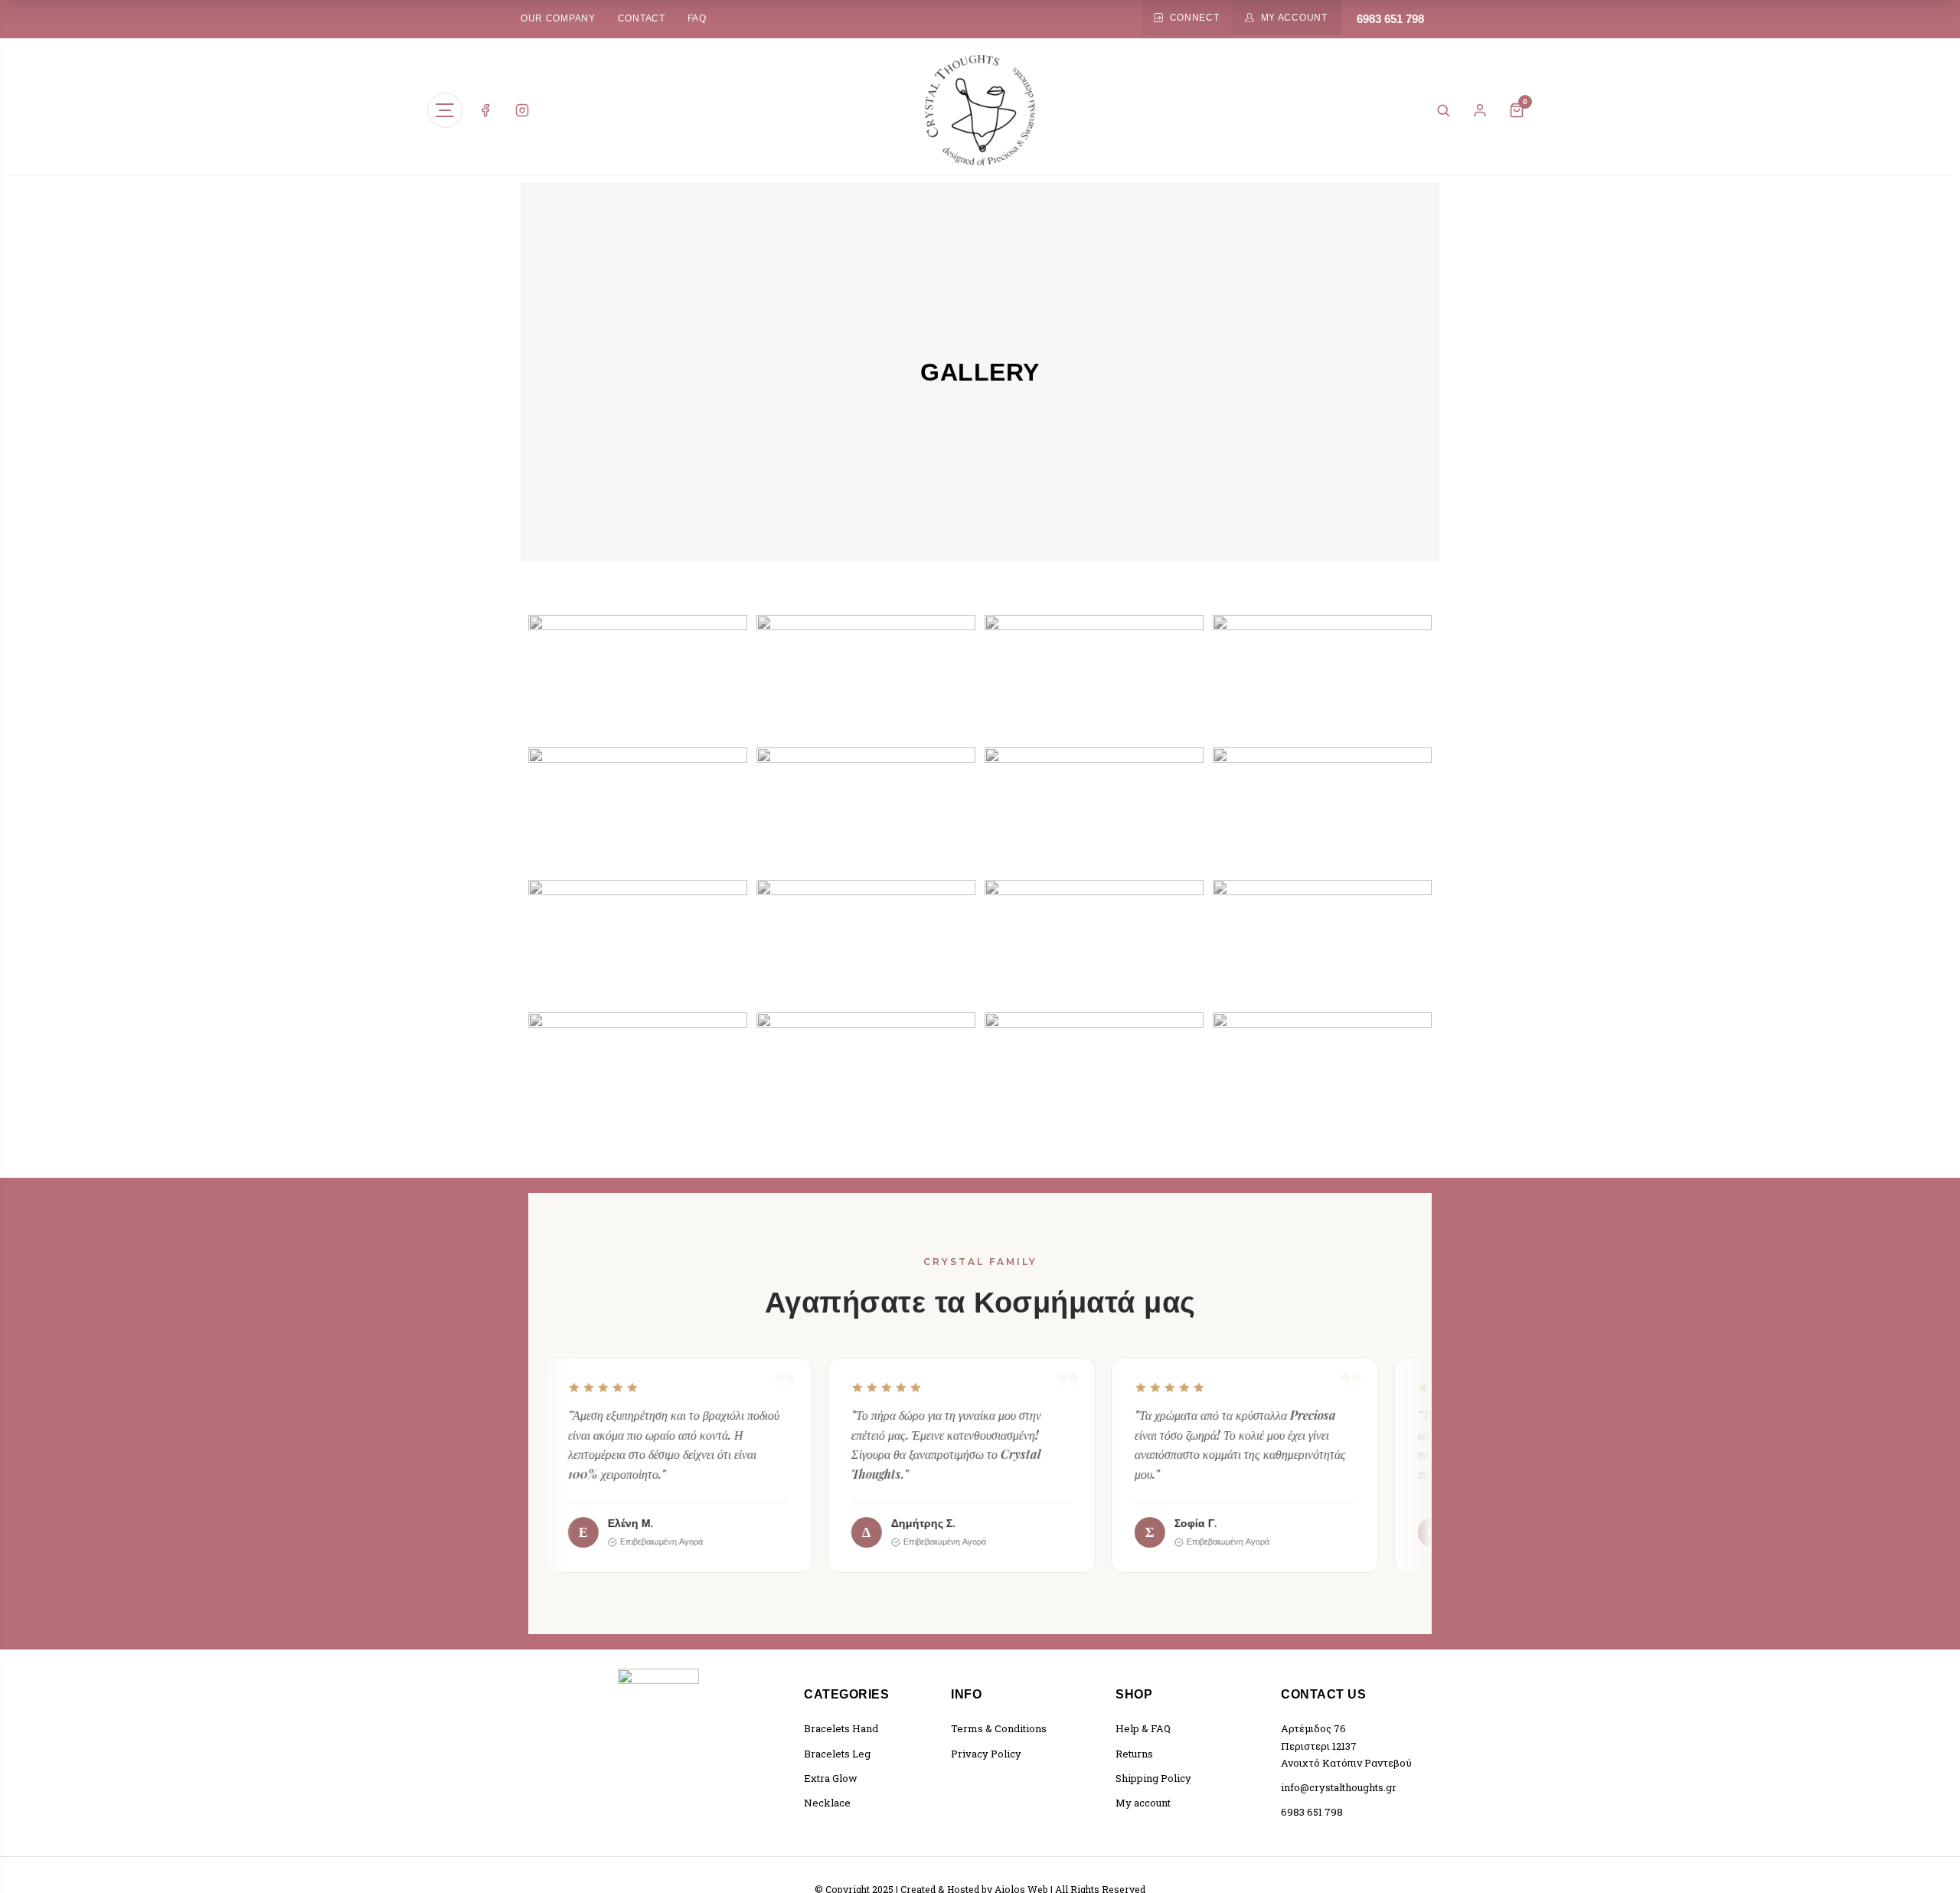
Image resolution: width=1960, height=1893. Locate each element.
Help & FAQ (1143, 1728)
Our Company (558, 18)
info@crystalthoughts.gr (1339, 1787)
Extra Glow (831, 1778)
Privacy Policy (986, 1754)
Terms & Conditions (999, 1728)
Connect (1195, 18)
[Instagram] (522, 110)
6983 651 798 (1390, 19)
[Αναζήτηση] (1443, 110)
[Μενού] (445, 110)
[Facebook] (485, 110)
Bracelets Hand (841, 1728)
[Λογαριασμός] (1480, 110)
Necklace (827, 1803)
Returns (1134, 1754)
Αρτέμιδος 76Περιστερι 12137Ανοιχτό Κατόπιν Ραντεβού (1346, 1745)
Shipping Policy (1153, 1778)
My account (1143, 1803)
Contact (642, 18)
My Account (1294, 18)
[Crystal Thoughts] (980, 110)
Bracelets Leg (837, 1754)
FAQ (697, 18)
